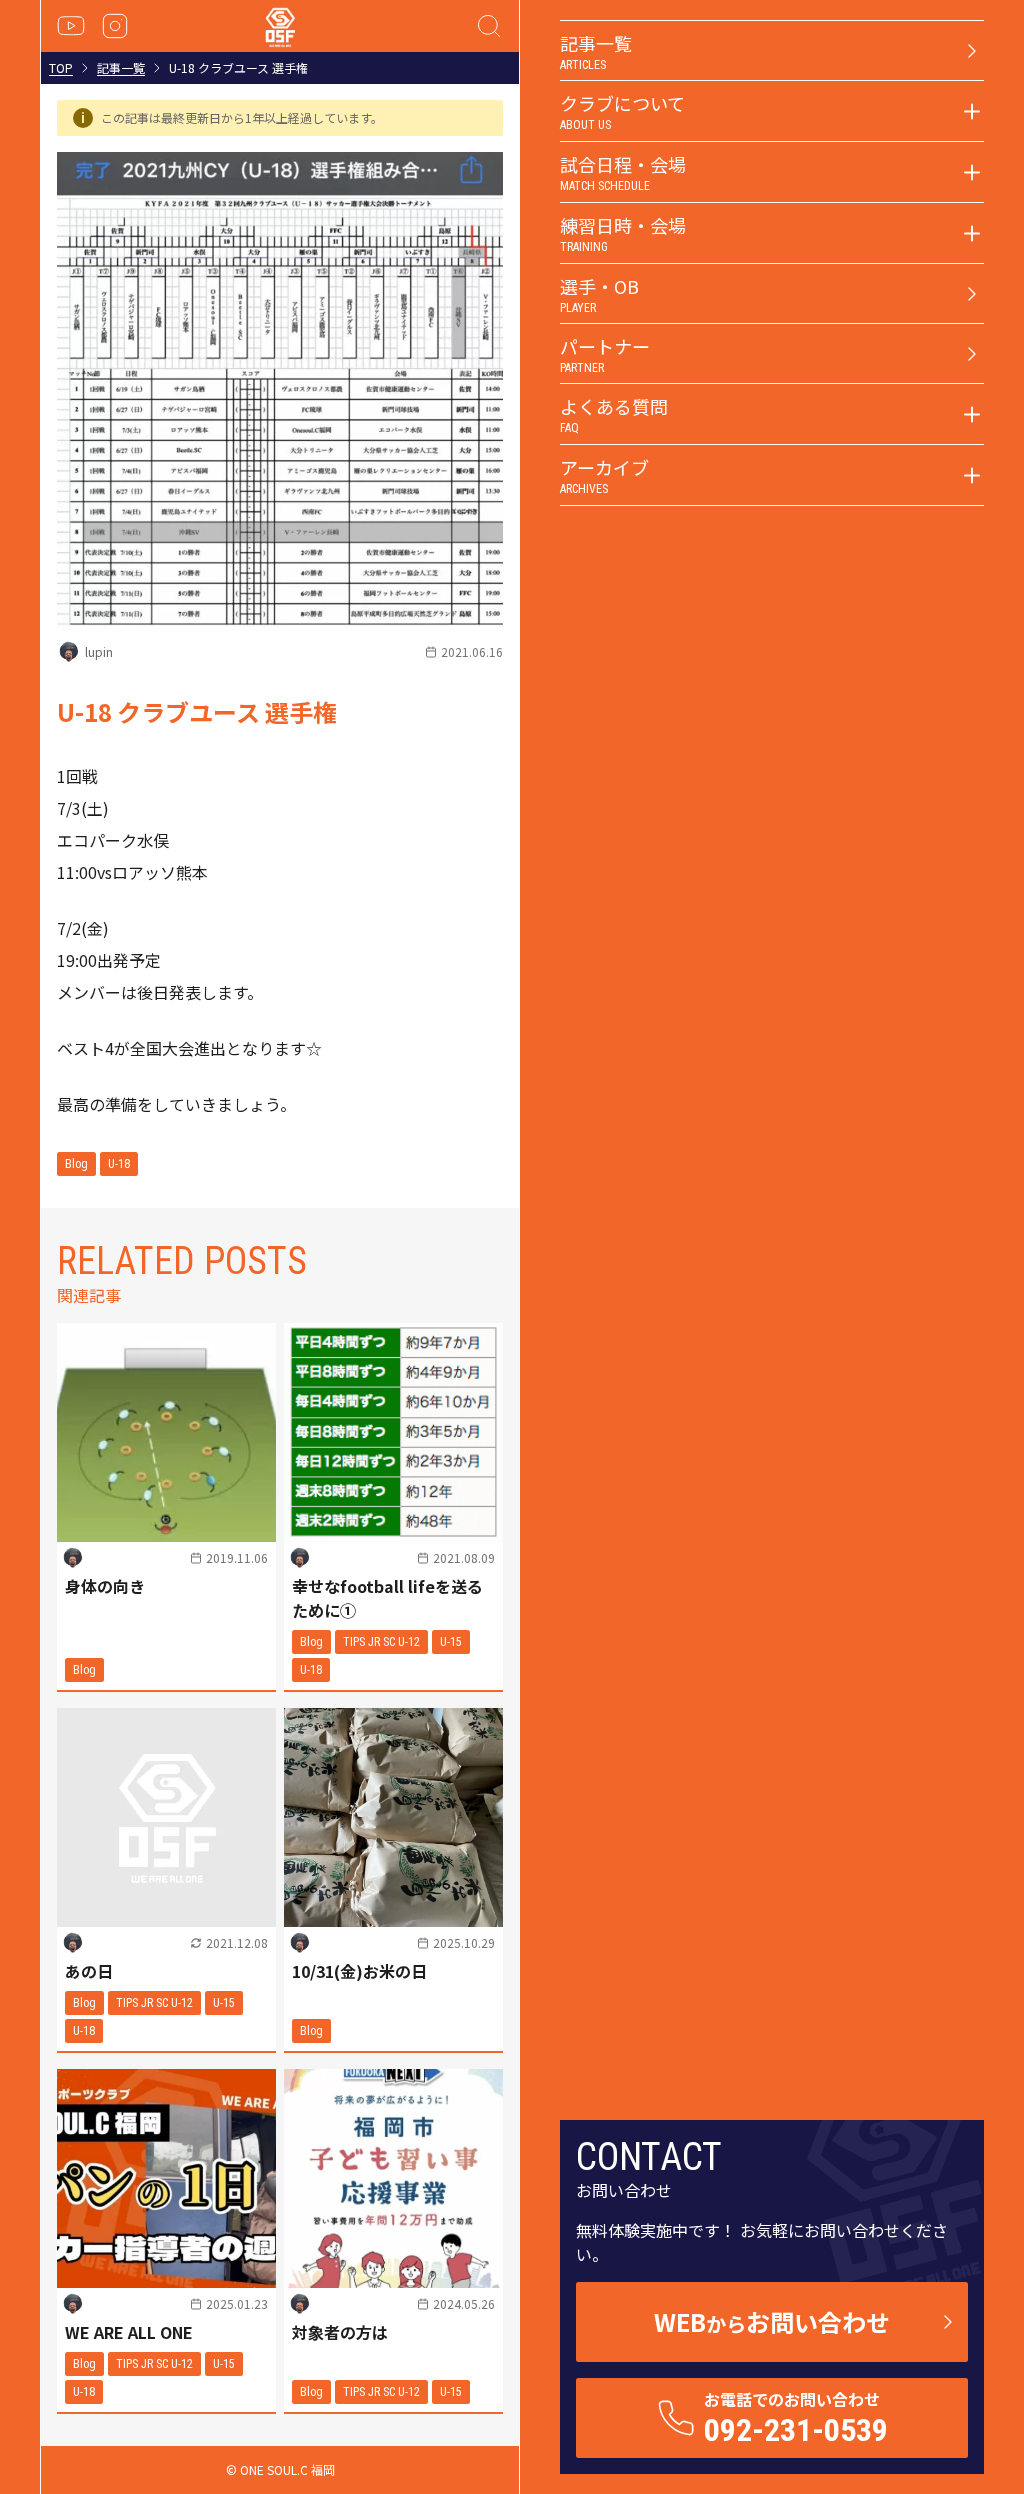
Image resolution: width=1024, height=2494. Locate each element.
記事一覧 (121, 68)
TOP (61, 68)
